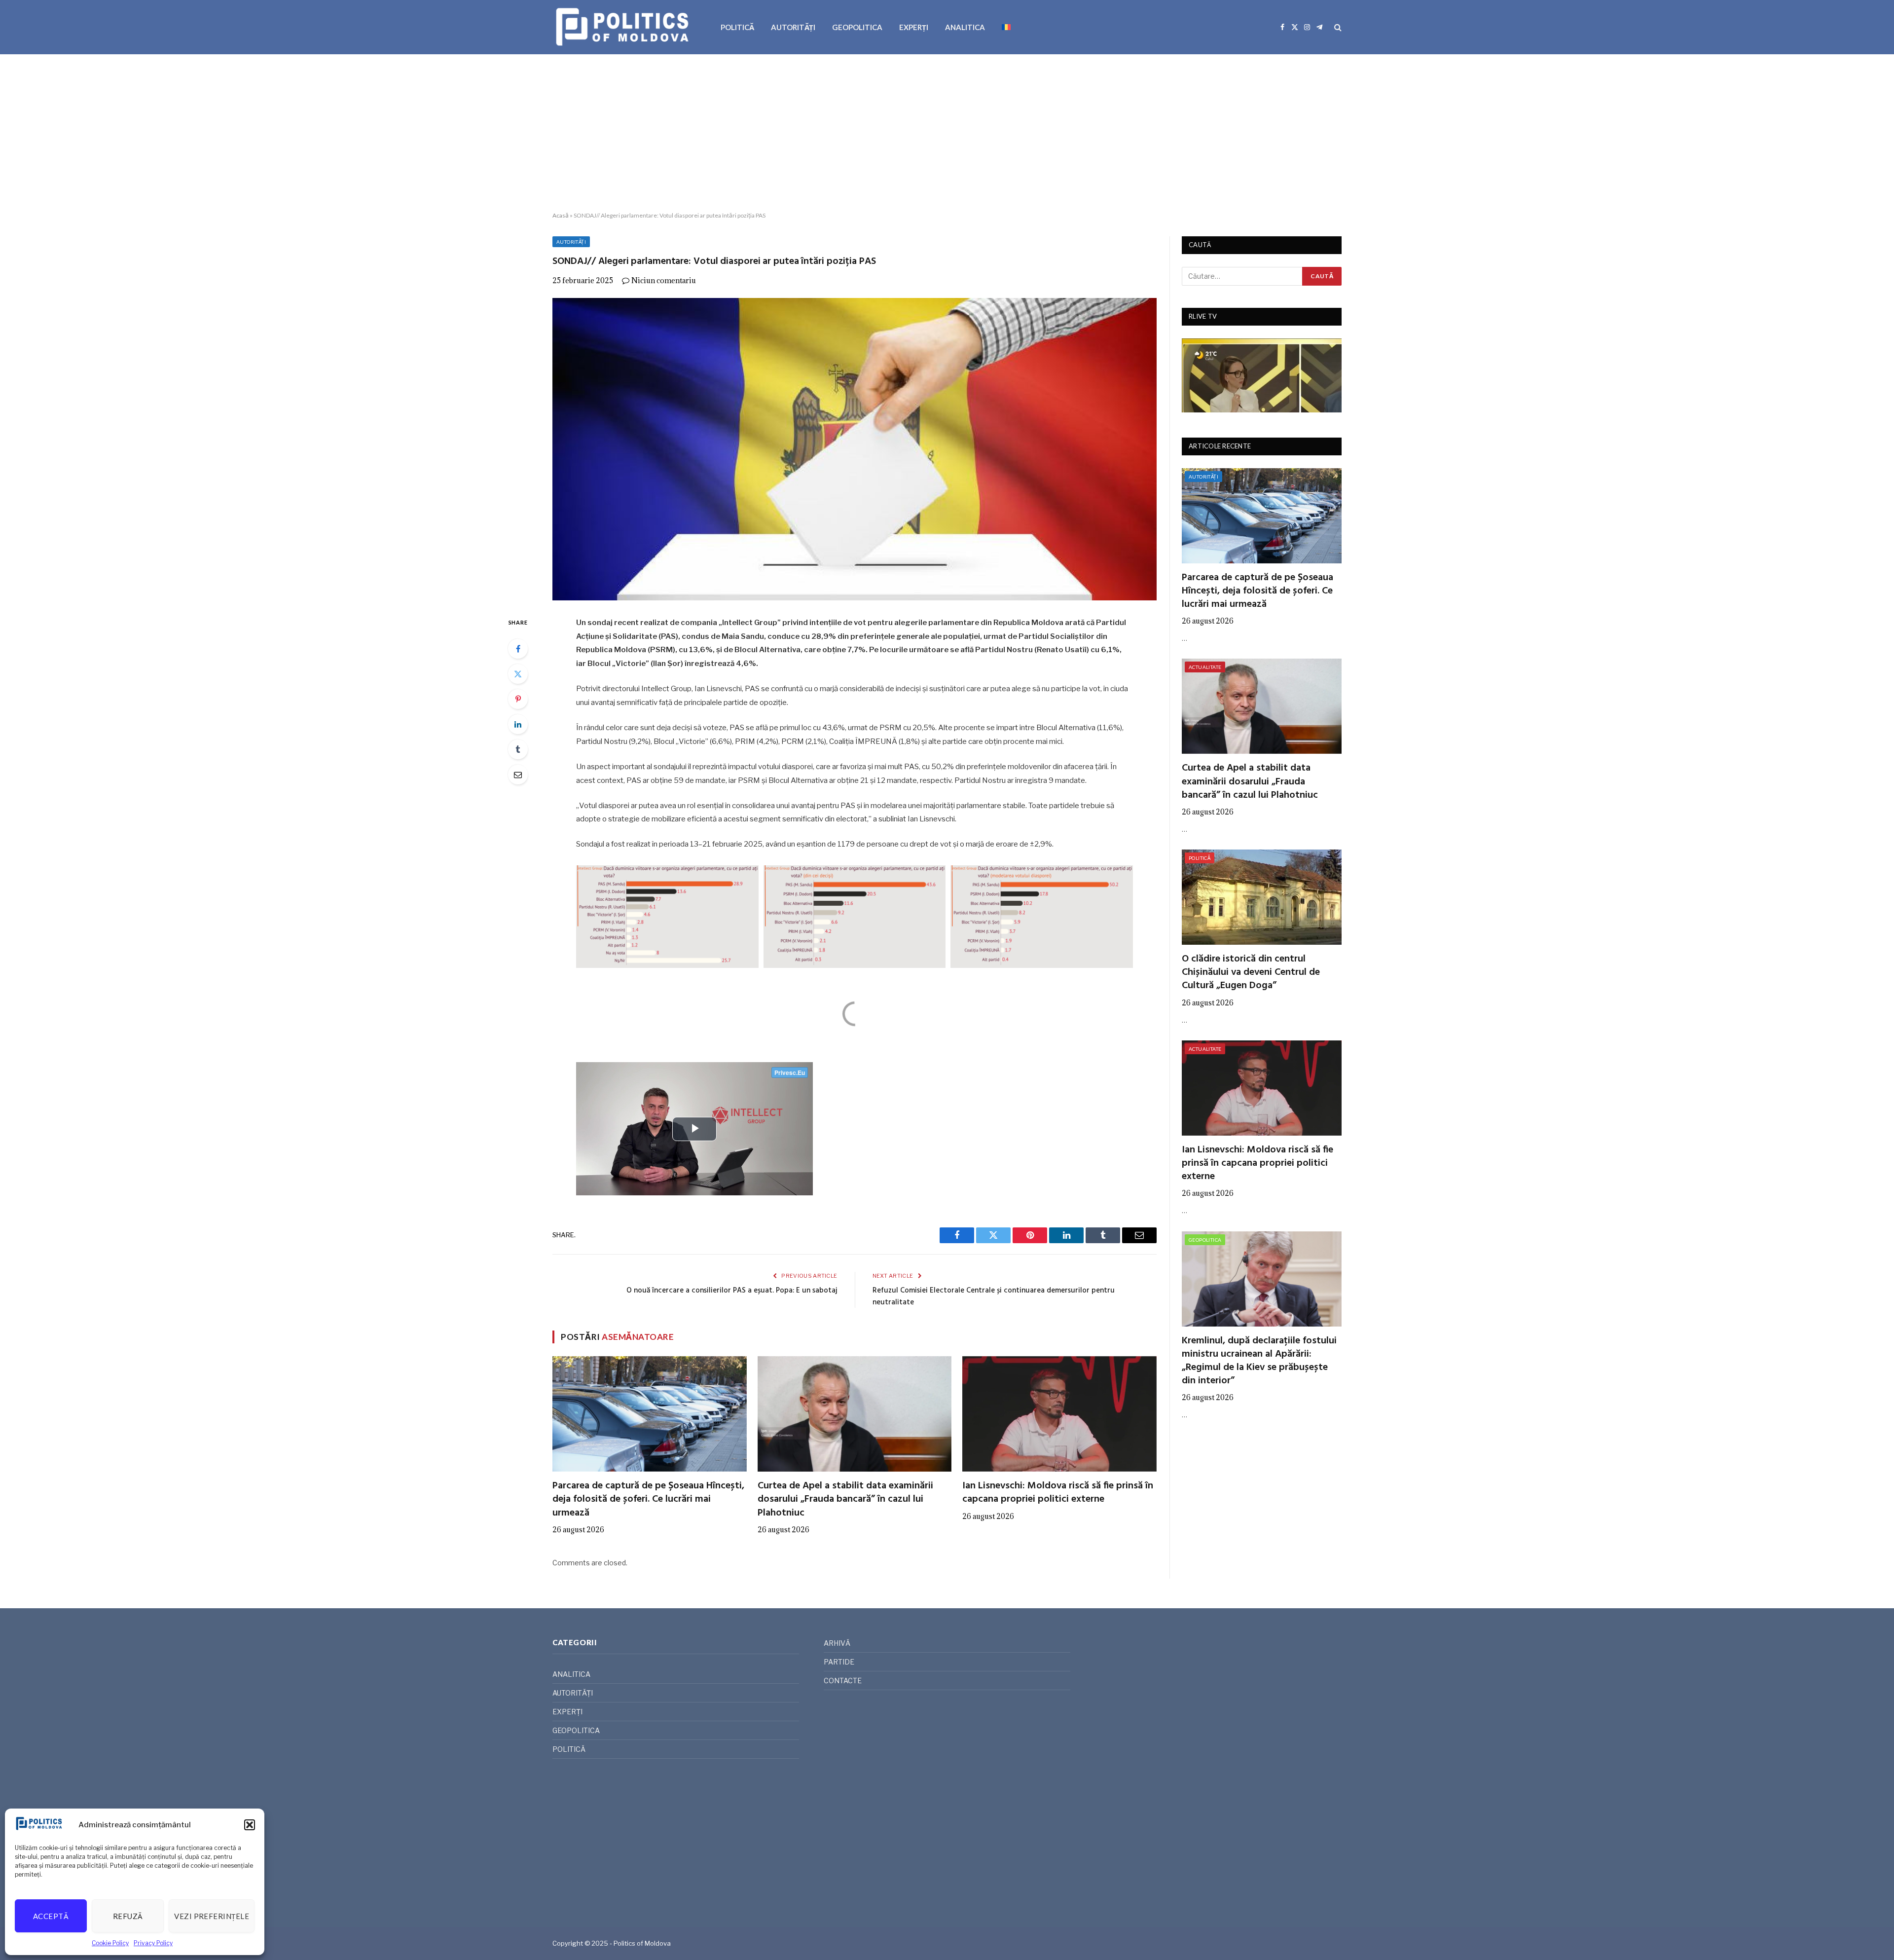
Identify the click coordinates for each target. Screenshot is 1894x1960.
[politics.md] (624, 27)
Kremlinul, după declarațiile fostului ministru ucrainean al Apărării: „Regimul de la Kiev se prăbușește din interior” (1259, 1361)
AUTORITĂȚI (793, 27)
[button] (250, 1825)
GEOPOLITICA (857, 27)
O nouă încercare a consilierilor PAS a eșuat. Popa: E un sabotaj (732, 1291)
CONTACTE (843, 1681)
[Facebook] (518, 649)
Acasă (561, 215)
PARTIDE (839, 1662)
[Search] (1337, 27)
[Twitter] (518, 674)
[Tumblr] (518, 749)
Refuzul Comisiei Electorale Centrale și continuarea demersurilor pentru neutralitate (994, 1296)
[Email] (518, 775)
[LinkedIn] (518, 724)
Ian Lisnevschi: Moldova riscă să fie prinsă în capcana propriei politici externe (1058, 1493)
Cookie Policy (110, 1943)
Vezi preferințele (212, 1916)
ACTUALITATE (1205, 667)
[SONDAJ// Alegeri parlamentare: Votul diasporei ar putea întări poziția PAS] (855, 449)
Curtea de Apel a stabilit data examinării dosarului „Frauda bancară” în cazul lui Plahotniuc (845, 1500)
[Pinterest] (518, 699)
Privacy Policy (153, 1943)
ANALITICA (965, 27)
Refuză (128, 1916)
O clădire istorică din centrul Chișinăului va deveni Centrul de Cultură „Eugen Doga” (1251, 973)
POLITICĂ (737, 27)
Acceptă (51, 1916)
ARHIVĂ (837, 1643)
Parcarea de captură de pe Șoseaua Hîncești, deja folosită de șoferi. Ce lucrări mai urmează (648, 1500)
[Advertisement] (947, 133)
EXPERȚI (914, 27)
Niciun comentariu (664, 280)
